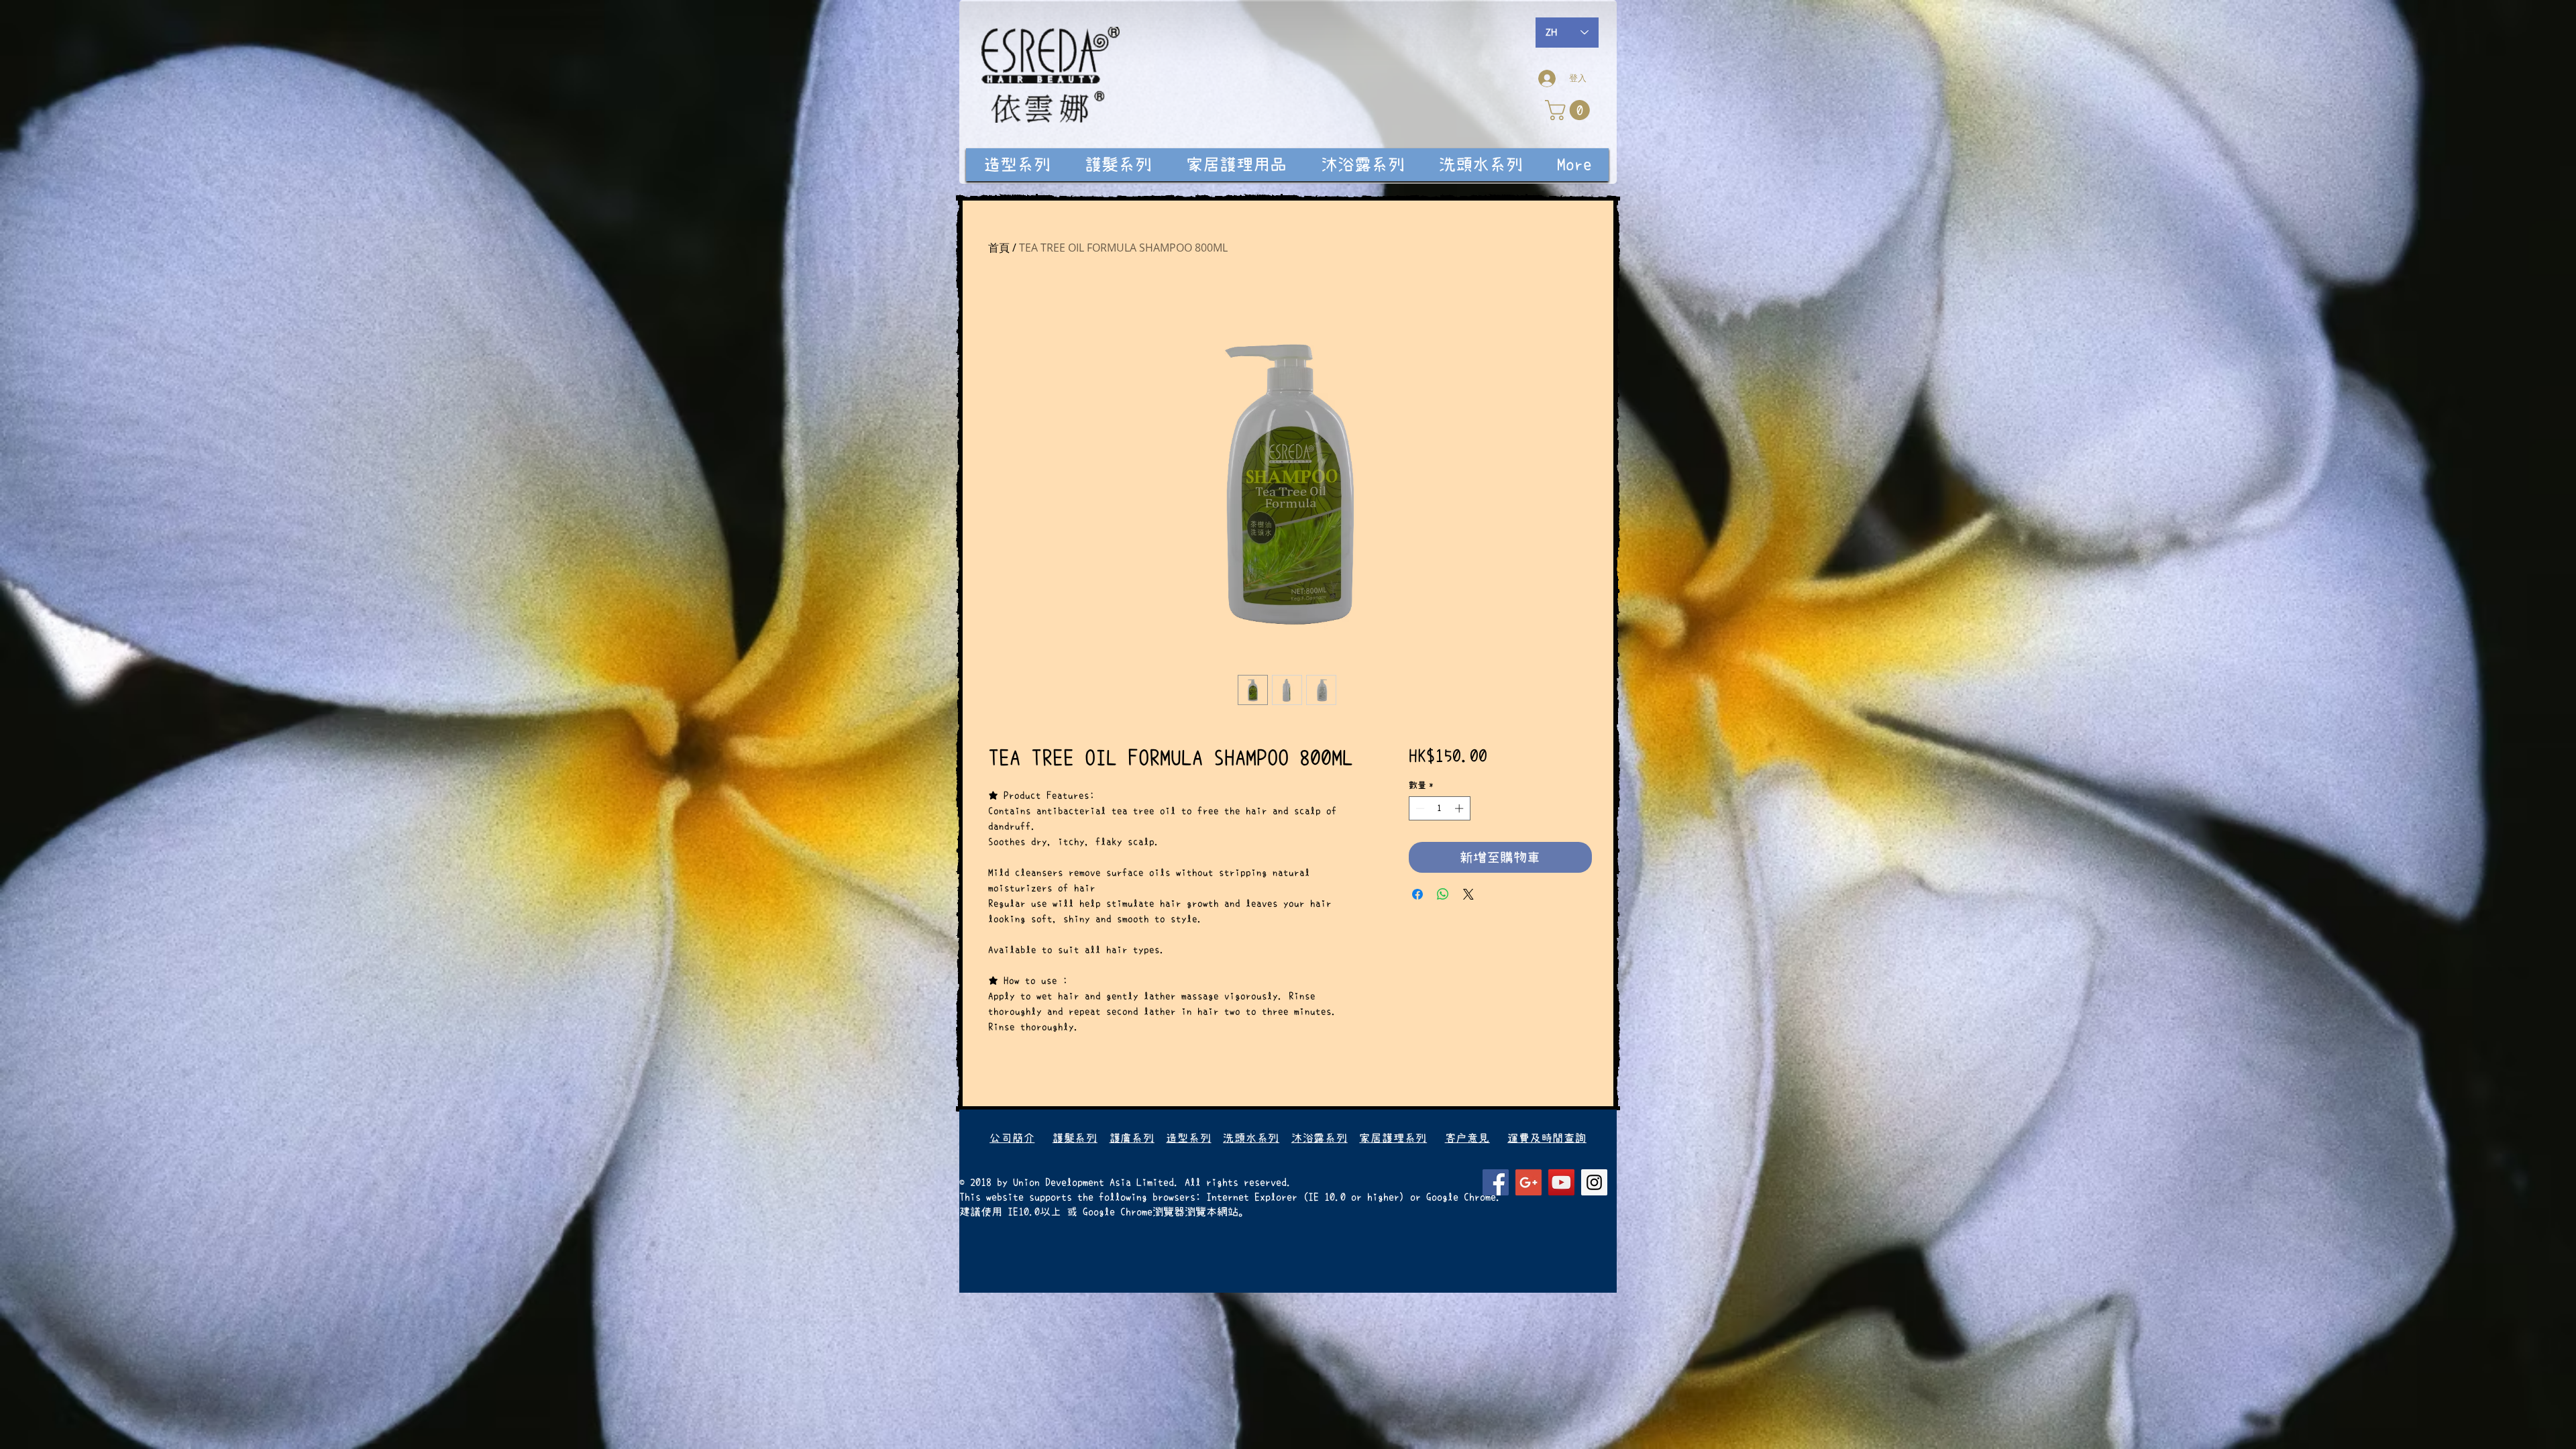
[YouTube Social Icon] (1561, 1182)
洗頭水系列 (1251, 1138)
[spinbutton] (1439, 808)
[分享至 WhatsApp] (1443, 894)
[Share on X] (1468, 894)
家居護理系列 (1393, 1138)
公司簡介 (1012, 1138)
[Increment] (1460, 808)
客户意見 (1467, 1138)
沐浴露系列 (1320, 1138)
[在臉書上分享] (1417, 894)
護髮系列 (1075, 1138)
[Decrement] (1419, 808)
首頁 (999, 248)
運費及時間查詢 (1547, 1138)
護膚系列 (1132, 1138)
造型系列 (1188, 1138)
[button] (1570, 110)
